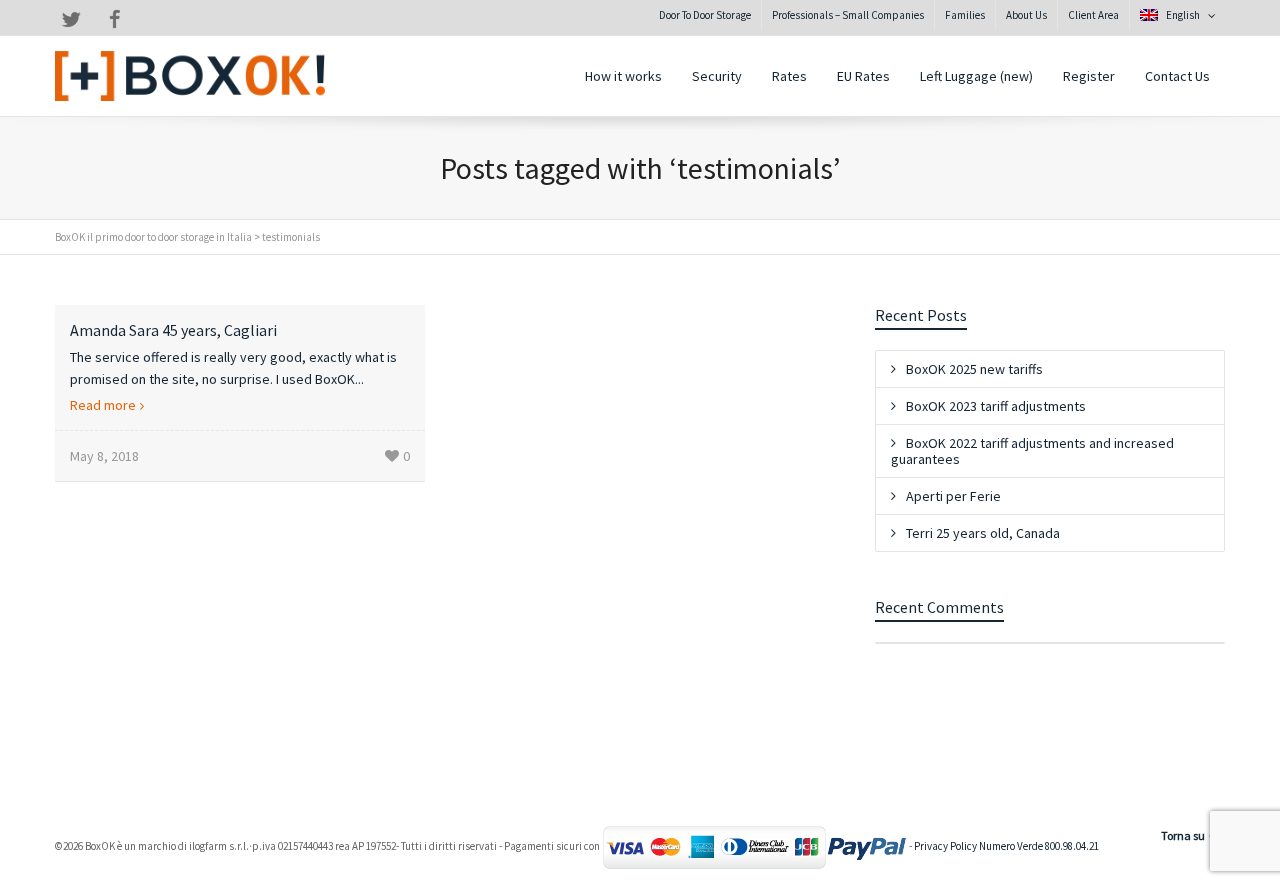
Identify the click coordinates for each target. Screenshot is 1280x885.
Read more (103, 405)
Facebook (115, 19)
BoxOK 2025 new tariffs (974, 369)
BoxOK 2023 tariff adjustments (996, 406)
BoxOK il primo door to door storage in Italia (153, 237)
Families (965, 15)
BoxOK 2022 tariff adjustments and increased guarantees (1032, 451)
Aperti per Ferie (953, 496)
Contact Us (1177, 76)
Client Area (1093, 15)
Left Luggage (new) (976, 76)
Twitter (71, 19)
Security (717, 76)
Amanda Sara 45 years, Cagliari (173, 330)
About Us (1026, 15)
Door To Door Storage (705, 15)
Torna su (1183, 835)
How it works (623, 76)
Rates (789, 76)
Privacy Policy (945, 847)
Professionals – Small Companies (848, 15)
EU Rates (863, 76)
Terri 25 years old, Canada (983, 533)
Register (1089, 76)
